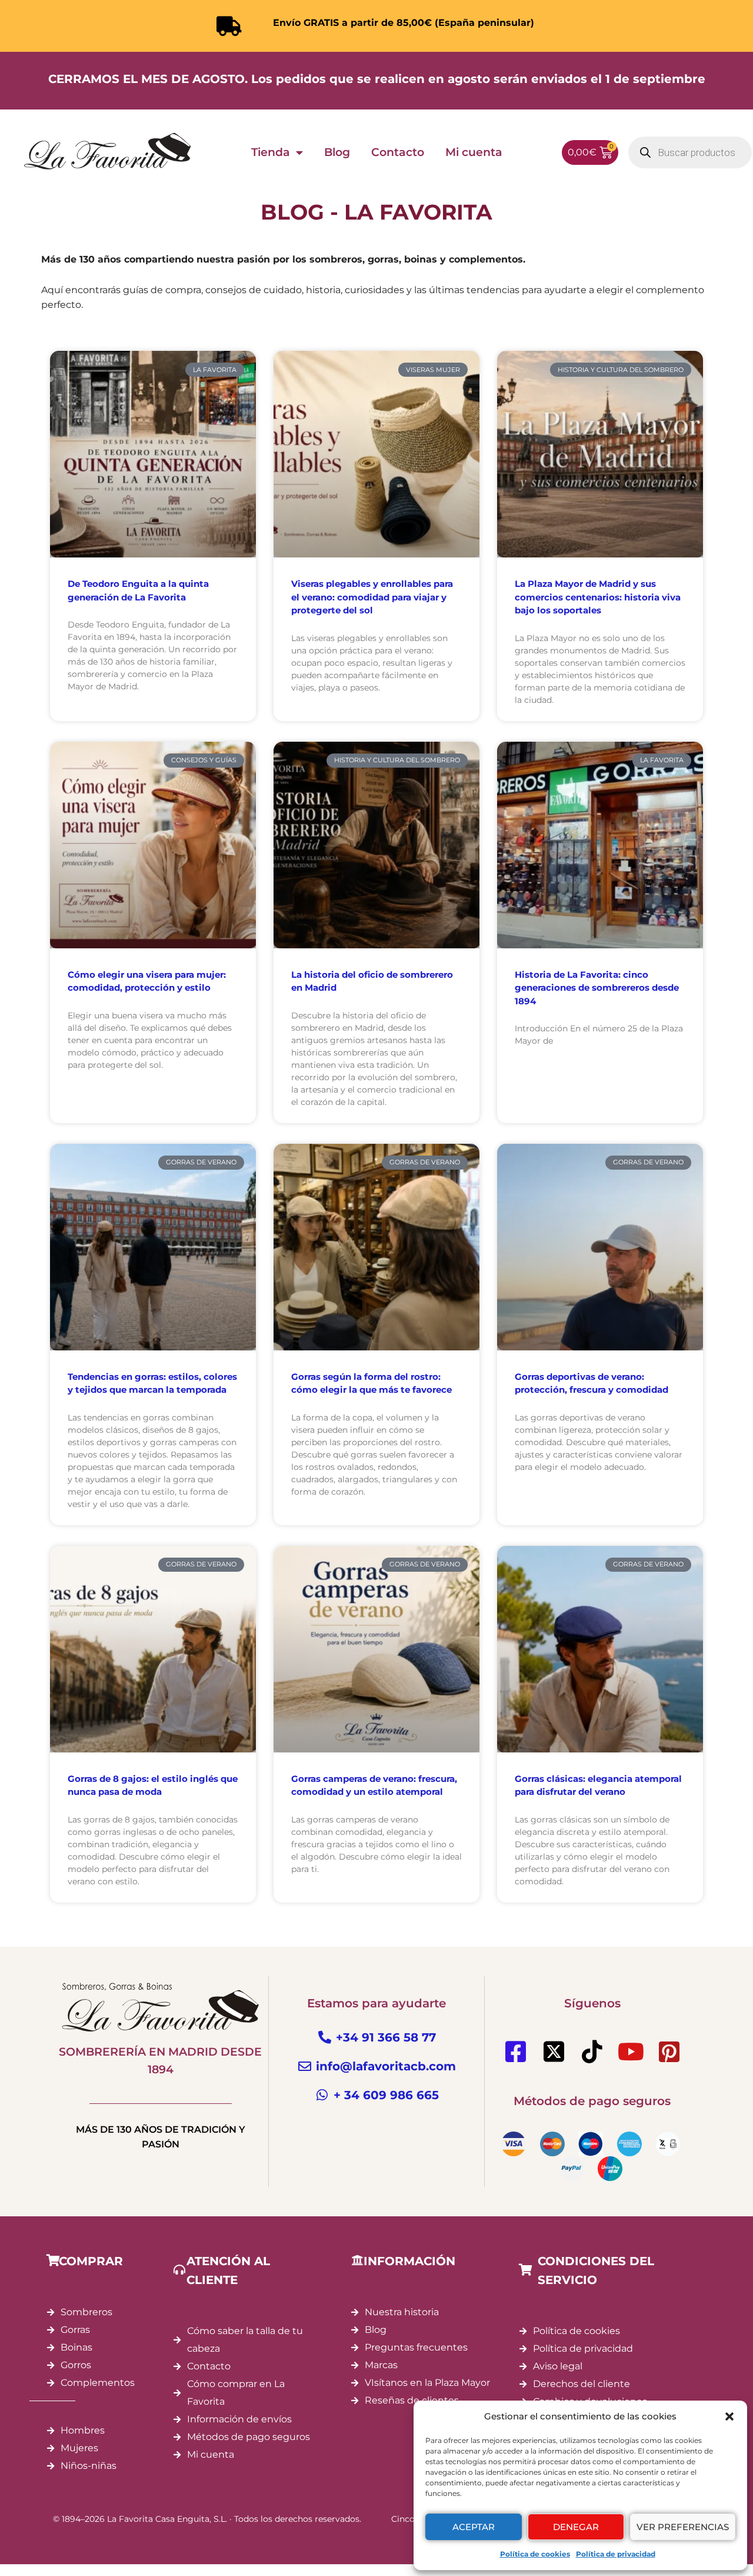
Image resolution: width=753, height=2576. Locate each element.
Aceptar (474, 2527)
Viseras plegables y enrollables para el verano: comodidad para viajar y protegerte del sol (372, 597)
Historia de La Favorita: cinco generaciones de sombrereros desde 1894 (597, 988)
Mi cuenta (474, 152)
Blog (337, 152)
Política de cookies (535, 2554)
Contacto (398, 152)
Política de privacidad (616, 2554)
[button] (729, 2416)
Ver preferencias (683, 2527)
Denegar (576, 2527)
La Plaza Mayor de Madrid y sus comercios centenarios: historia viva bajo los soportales (598, 597)
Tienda (271, 152)
